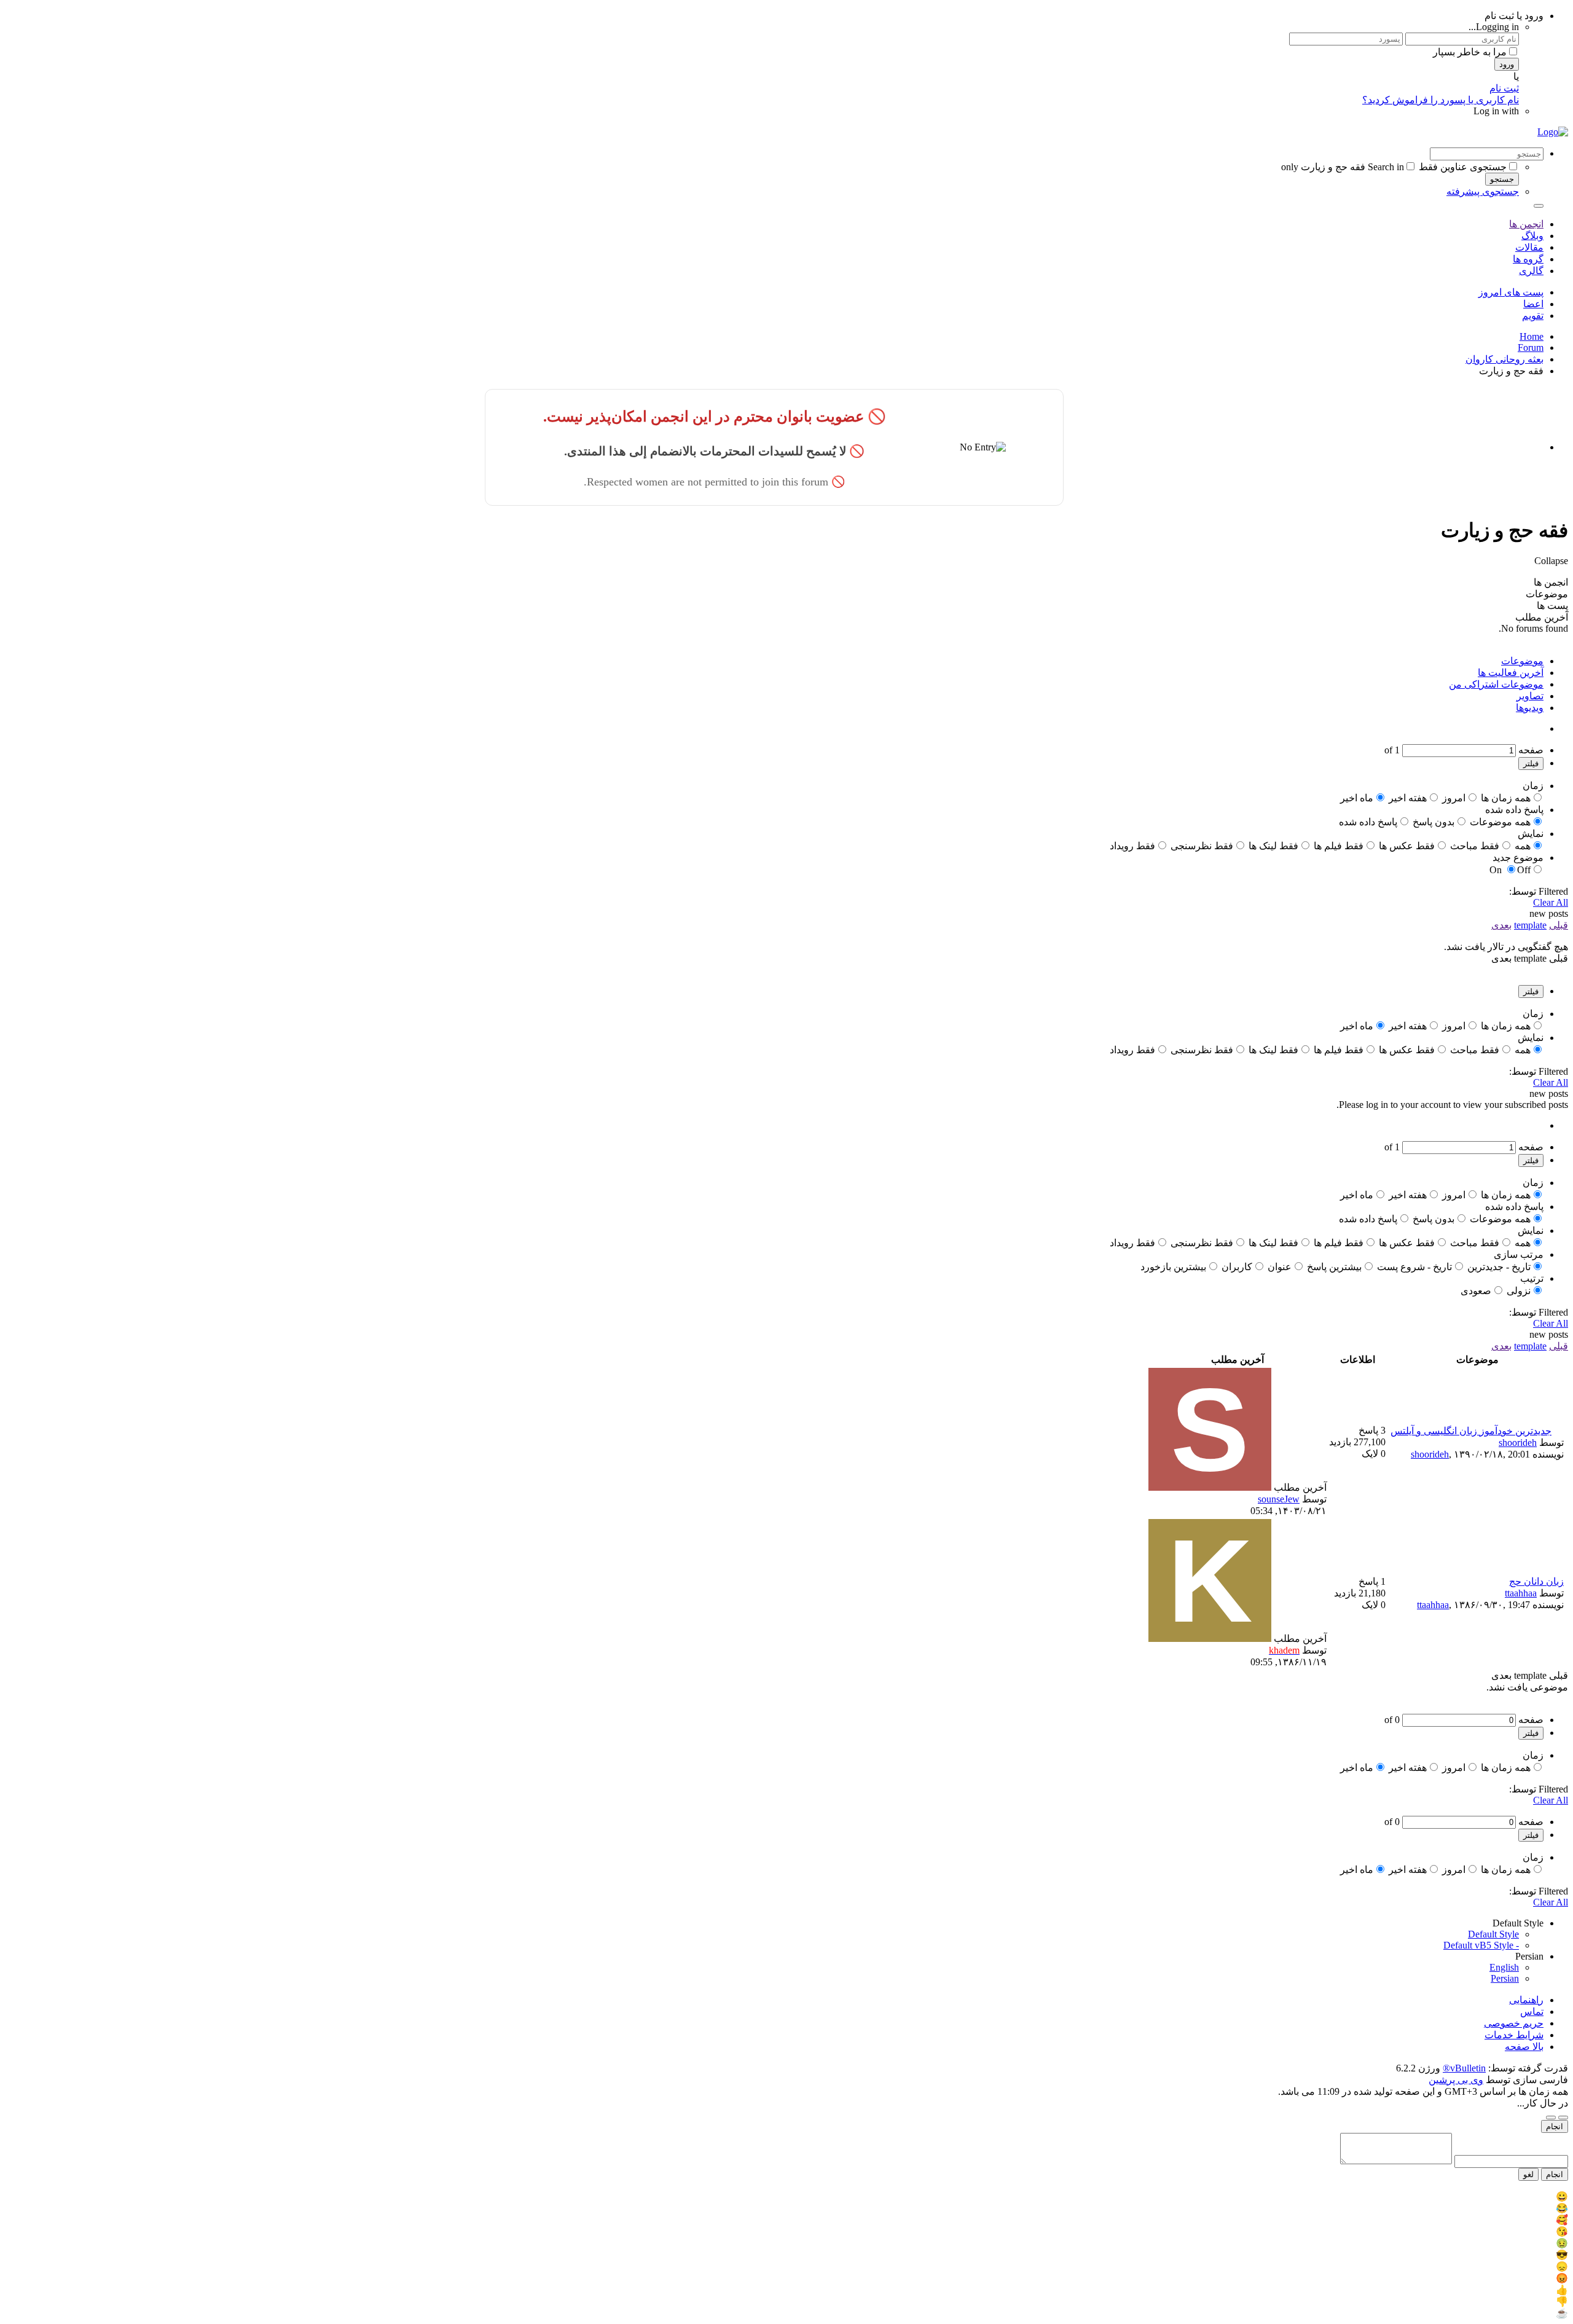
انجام (1555, 2126)
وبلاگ (1532, 236)
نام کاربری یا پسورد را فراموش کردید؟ (1441, 100)
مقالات (1529, 247)
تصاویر (1530, 696)
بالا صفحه (1524, 2047)
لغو (1528, 2174)
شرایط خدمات (1514, 2035)
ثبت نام (1504, 88)
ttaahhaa (1521, 1593)
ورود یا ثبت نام (1514, 16)
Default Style (1493, 1934)
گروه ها (1528, 259)
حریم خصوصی (1514, 2023)
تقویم (1533, 316)
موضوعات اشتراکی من (1496, 684)
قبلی (1559, 925)
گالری (1531, 271)
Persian (1505, 1978)
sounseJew (1279, 1499)
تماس (1532, 2012)
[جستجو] (1539, 206)
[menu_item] (786, 2196)
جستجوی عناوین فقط (1463, 167)
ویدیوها (1530, 708)
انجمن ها (1526, 224)
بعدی (1501, 925)
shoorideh (1518, 1443)
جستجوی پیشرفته (1483, 191)
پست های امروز (1511, 292)
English (1504, 1967)
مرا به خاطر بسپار (1470, 52)
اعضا (1533, 304)
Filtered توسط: (1539, 891)
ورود (1507, 64)
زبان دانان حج (1536, 1581)
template (1530, 925)
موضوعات (1522, 661)
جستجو (1502, 179)
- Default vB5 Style (1481, 1945)
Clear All (1551, 902)
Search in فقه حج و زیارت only (1343, 167)
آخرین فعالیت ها (1511, 673)
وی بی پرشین (1456, 2080)
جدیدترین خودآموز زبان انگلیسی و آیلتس (1471, 1431)
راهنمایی (1526, 2000)
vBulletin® (1464, 2068)
